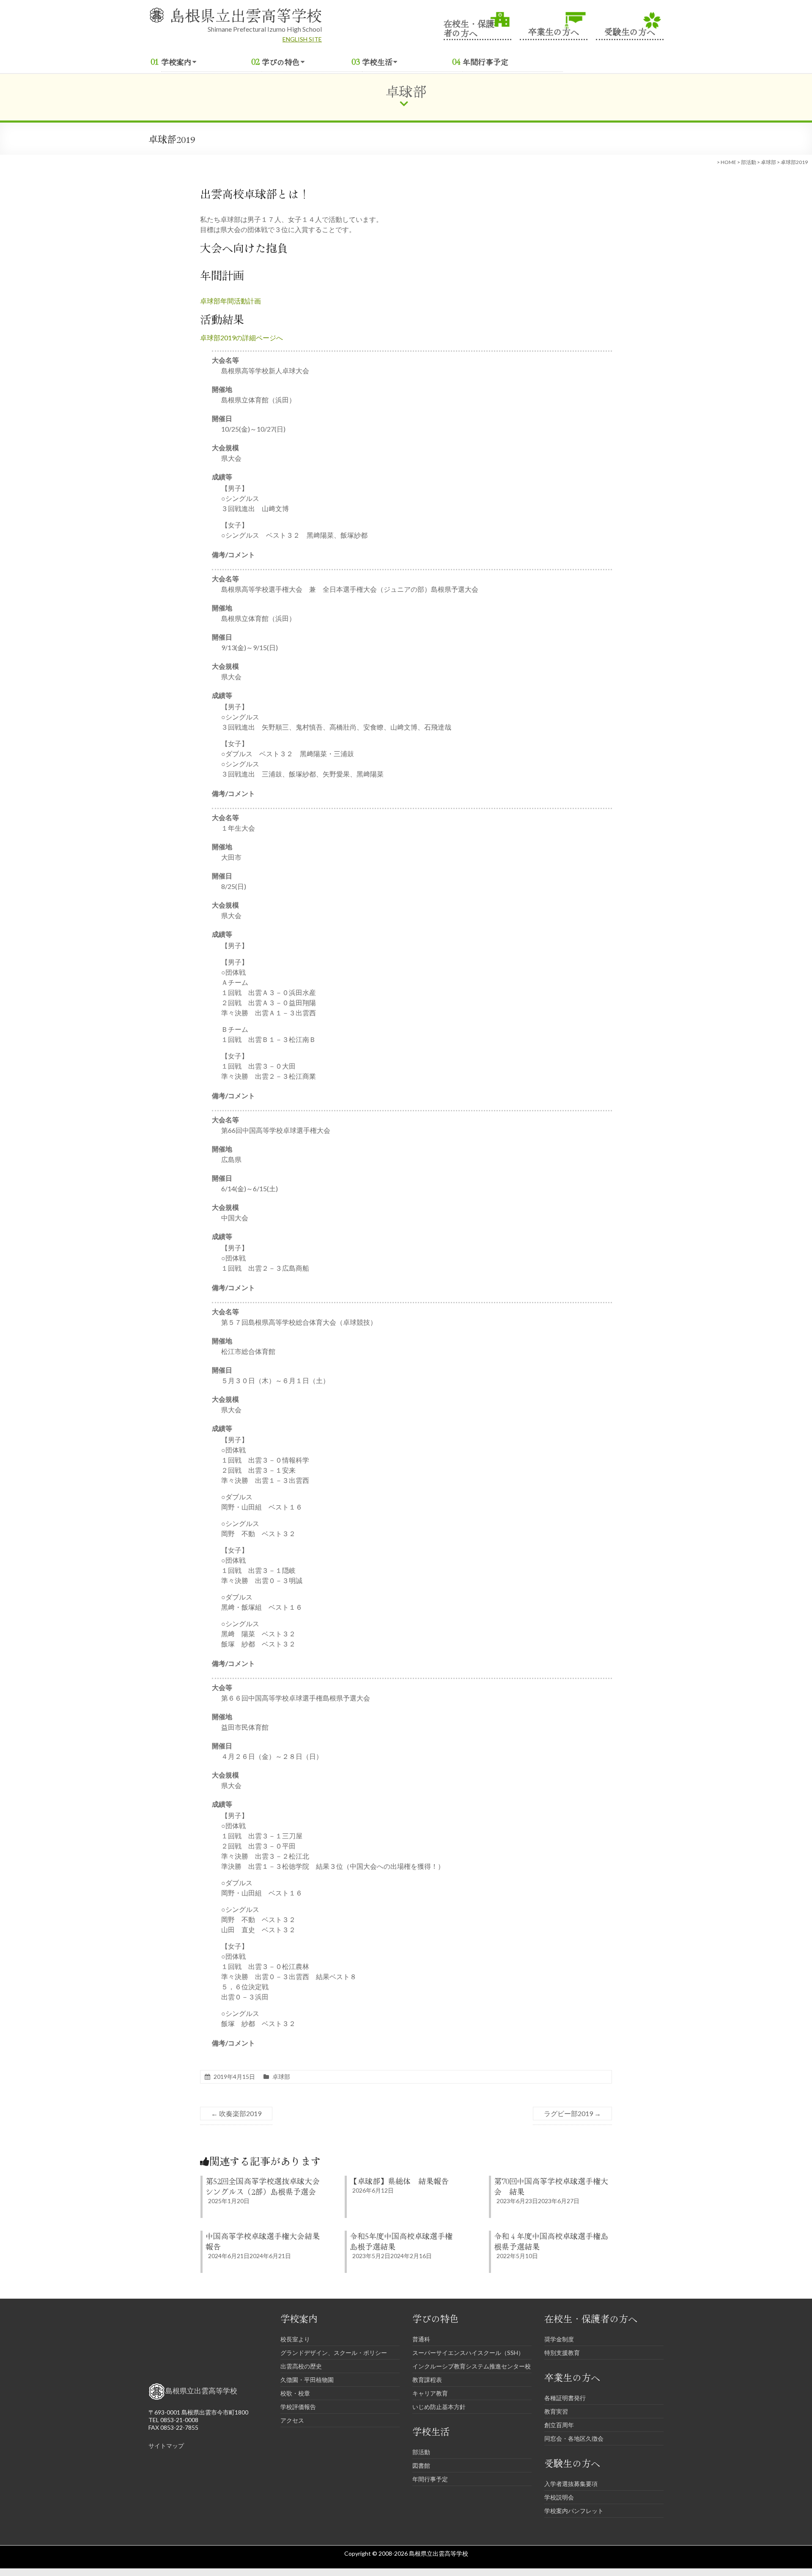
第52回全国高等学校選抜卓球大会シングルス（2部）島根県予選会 (263, 2186)
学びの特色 (281, 62)
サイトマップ (166, 2446)
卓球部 (768, 162)
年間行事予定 (486, 62)
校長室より (295, 2339)
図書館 (421, 2465)
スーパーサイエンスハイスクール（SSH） (468, 2353)
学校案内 (176, 62)
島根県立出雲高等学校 (246, 15)
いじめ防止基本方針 (439, 2407)
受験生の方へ (630, 31)
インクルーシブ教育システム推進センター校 (472, 2366)
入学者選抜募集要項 (571, 2484)
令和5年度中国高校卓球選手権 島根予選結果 (405, 2241)
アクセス (292, 2420)
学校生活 (377, 62)
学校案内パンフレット (574, 2511)
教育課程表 (427, 2380)
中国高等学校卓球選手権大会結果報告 (263, 2241)
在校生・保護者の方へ (469, 27)
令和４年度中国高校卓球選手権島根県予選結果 (551, 2241)
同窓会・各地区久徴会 (574, 2438)
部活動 (749, 162)
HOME (728, 162)
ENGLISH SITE (302, 39)
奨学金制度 (559, 2339)
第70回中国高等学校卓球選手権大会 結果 (551, 2186)
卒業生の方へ (554, 31)
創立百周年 (559, 2425)
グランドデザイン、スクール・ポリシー (334, 2353)
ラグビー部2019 (572, 2113)
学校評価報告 (298, 2407)
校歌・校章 (295, 2393)
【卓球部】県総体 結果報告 (399, 2181)
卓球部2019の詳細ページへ (241, 338)
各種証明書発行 (565, 2398)
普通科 (421, 2339)
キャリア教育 (430, 2393)
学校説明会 (559, 2497)
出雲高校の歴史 (301, 2366)
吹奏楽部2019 (236, 2113)
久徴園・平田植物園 (307, 2380)
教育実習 (556, 2411)
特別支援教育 (562, 2353)
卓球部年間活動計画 (230, 301)
